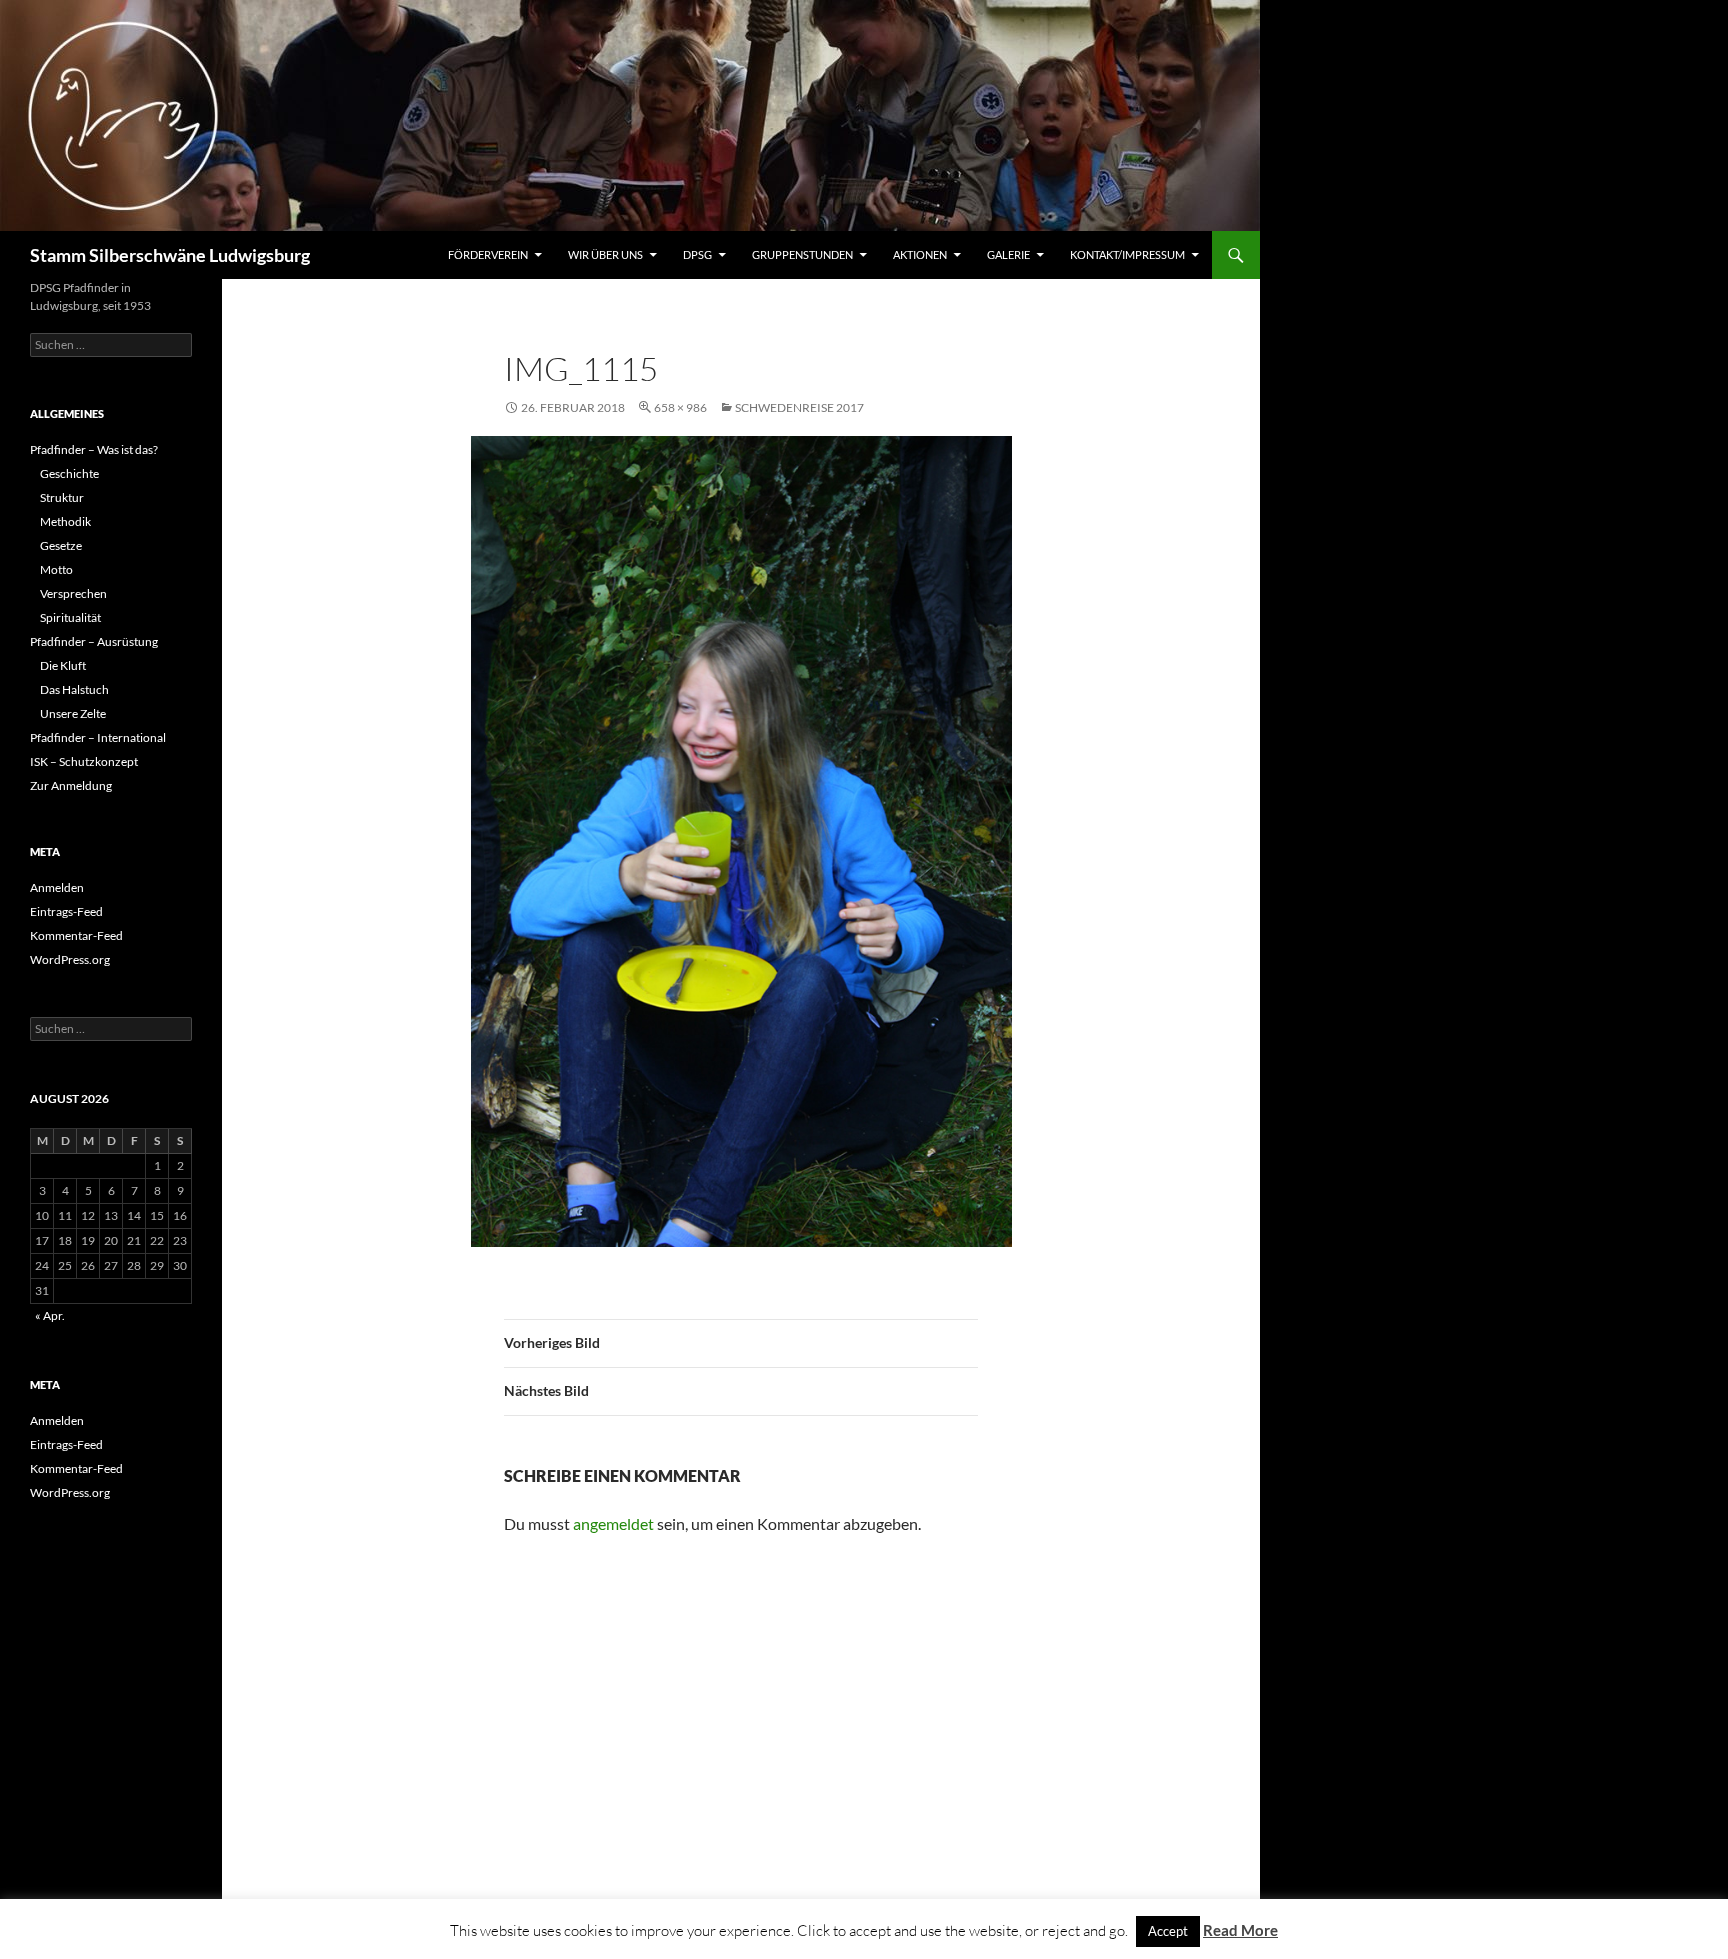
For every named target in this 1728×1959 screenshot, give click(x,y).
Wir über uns (605, 254)
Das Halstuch (74, 689)
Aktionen (920, 254)
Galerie (1008, 254)
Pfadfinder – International (98, 737)
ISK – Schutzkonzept (84, 761)
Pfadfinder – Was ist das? (94, 449)
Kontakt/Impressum (1127, 254)
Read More (1240, 1930)
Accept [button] (1168, 1931)
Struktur (62, 497)
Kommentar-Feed (76, 935)
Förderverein (488, 254)
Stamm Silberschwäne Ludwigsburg (170, 255)
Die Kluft (63, 665)
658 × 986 (680, 407)
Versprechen (73, 593)
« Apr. (50, 1315)
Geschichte (69, 473)
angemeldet (613, 1523)
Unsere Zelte (73, 713)
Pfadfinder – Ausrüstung (94, 641)
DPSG (697, 254)
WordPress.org (70, 959)
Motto (56, 569)
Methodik (65, 521)
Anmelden (57, 887)
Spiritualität (70, 617)
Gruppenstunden (802, 254)
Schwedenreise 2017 (799, 407)
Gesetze (61, 545)
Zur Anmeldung (71, 785)
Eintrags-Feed (66, 911)
